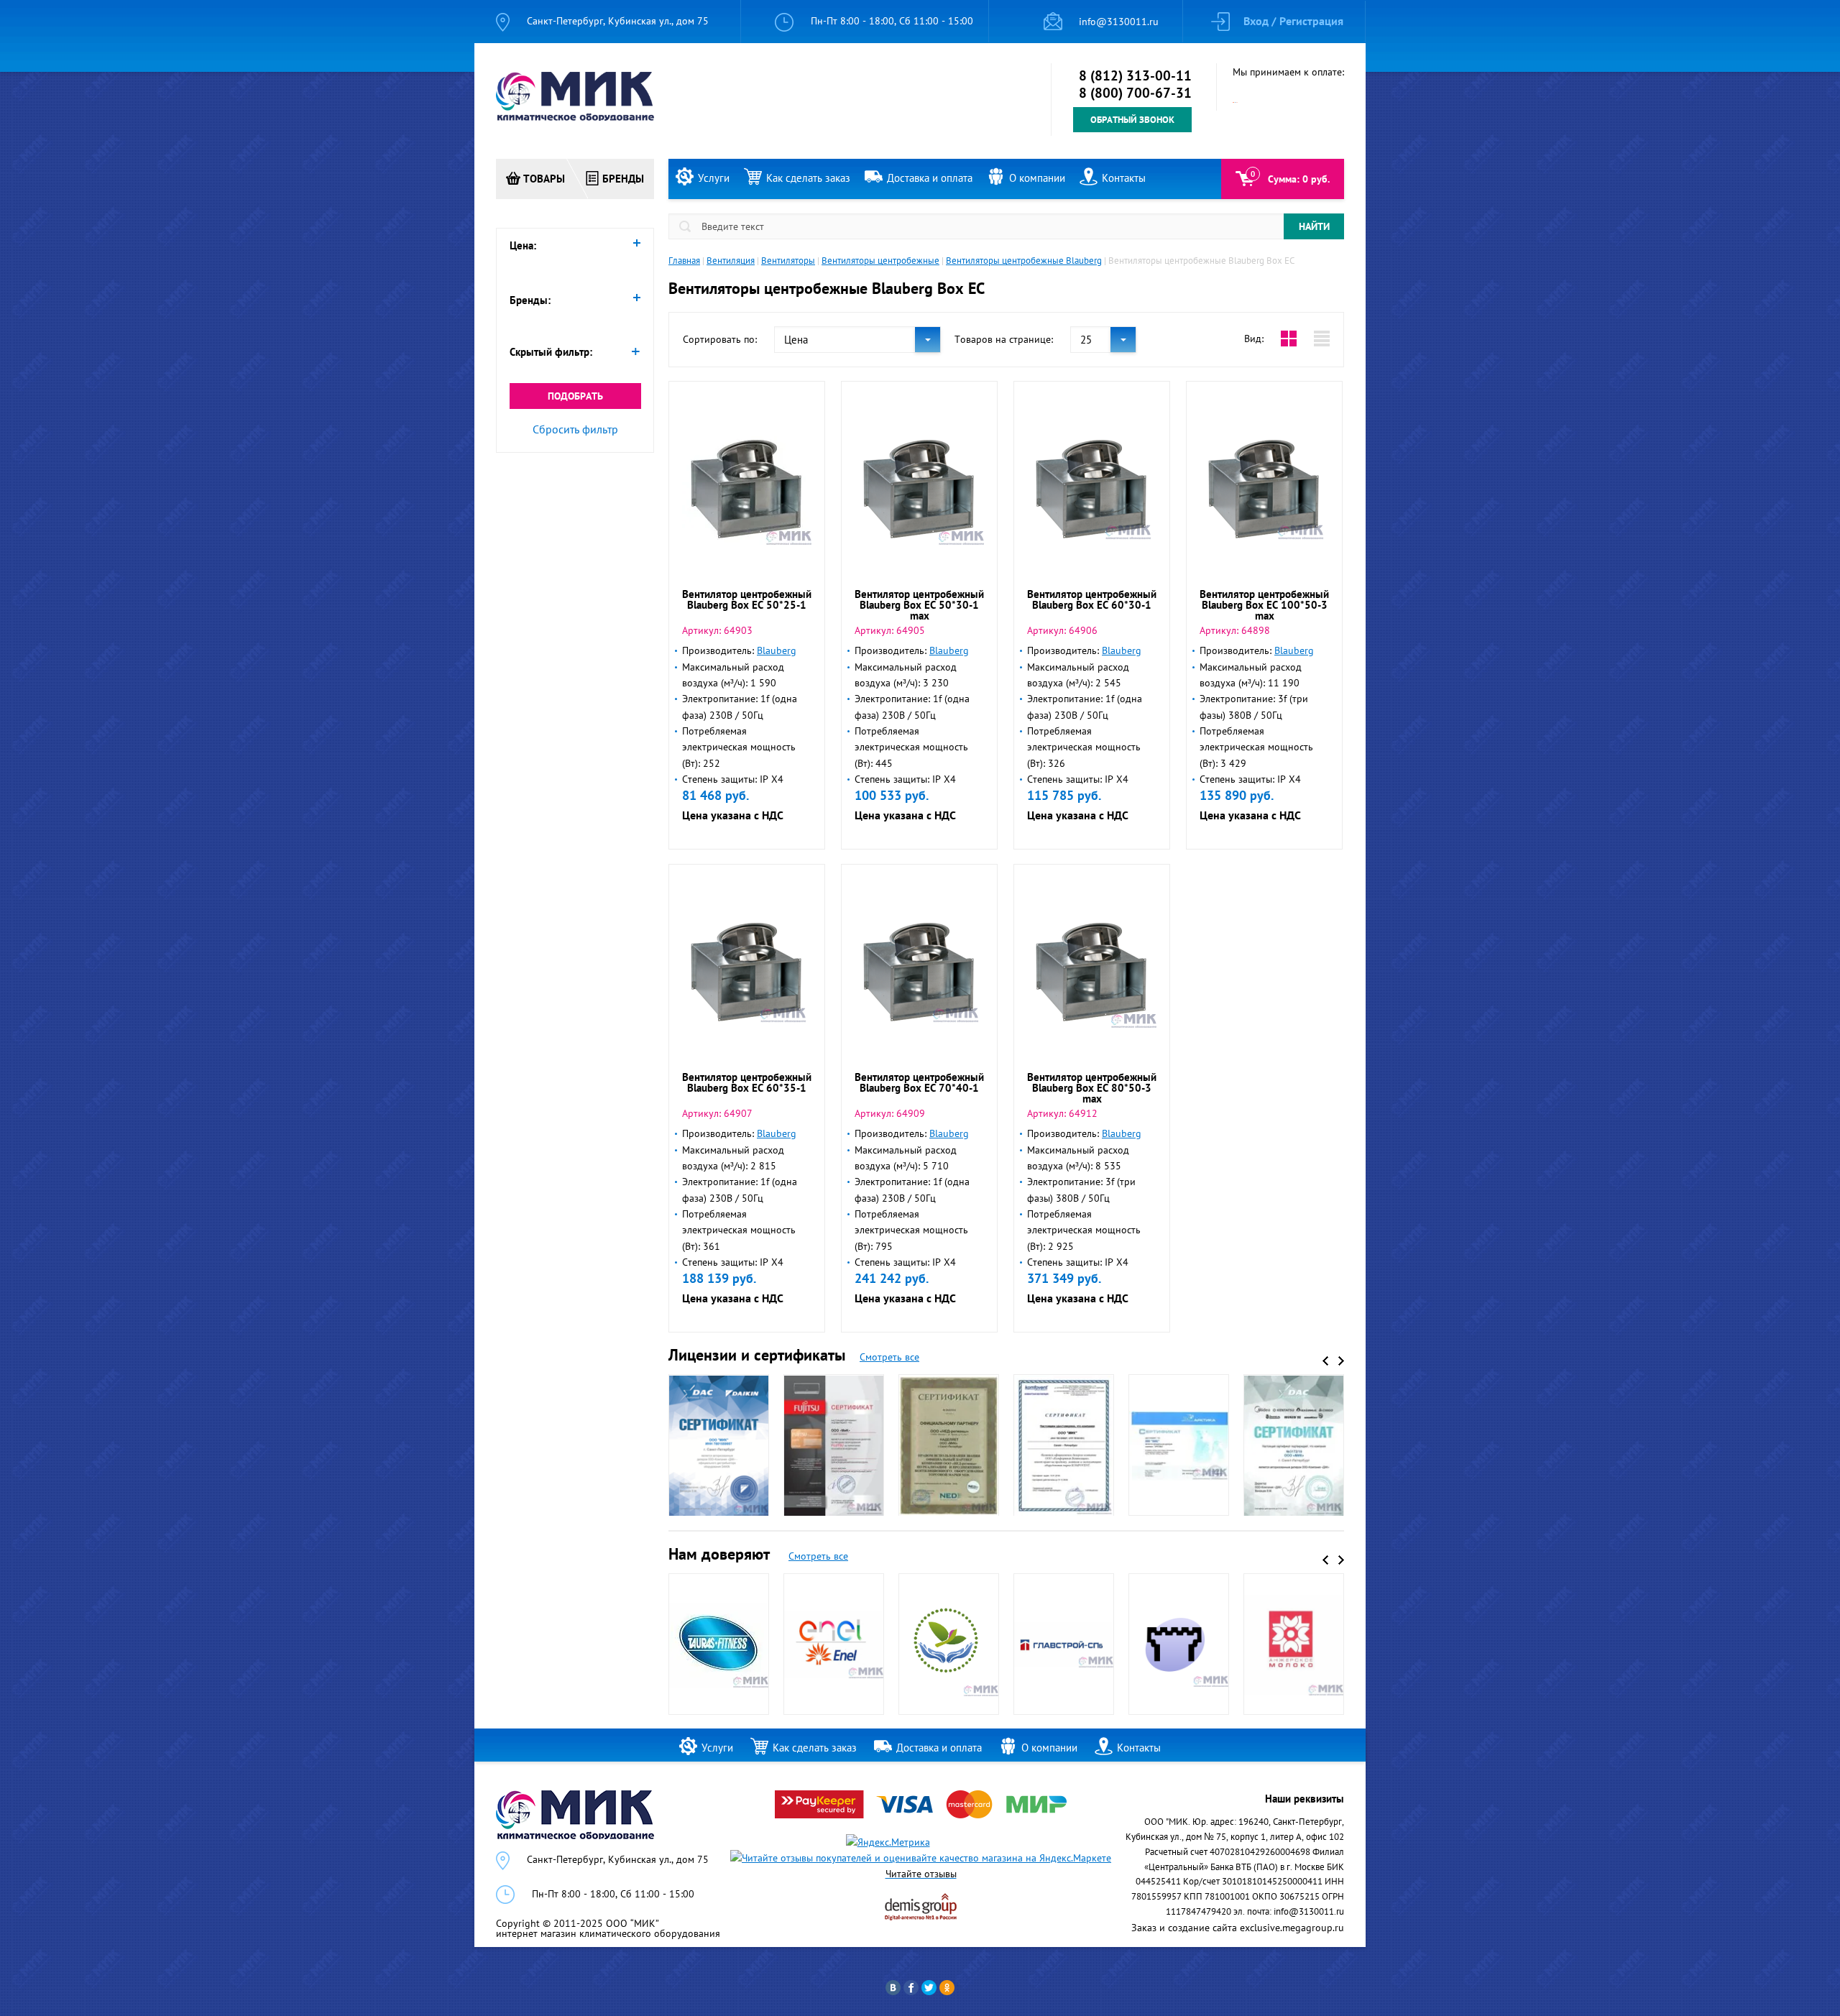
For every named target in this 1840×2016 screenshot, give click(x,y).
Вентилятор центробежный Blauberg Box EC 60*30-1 (1092, 599)
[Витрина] (1289, 339)
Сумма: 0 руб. (1299, 179)
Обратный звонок (1132, 120)
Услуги (714, 178)
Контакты (1124, 178)
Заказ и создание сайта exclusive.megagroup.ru (1238, 1928)
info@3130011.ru (1119, 22)
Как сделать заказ (808, 178)
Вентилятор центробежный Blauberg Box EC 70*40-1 (919, 1082)
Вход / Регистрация (1293, 21)
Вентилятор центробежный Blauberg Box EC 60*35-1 (747, 1082)
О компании (1037, 178)
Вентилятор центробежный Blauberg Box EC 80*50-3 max (1092, 1088)
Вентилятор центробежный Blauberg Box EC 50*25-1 (747, 599)
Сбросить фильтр (575, 429)
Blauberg (777, 650)
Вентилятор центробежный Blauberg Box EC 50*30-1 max (919, 605)
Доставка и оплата (930, 178)
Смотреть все (889, 1357)
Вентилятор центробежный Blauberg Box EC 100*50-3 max (1264, 605)
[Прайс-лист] (1322, 339)
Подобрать (575, 396)
